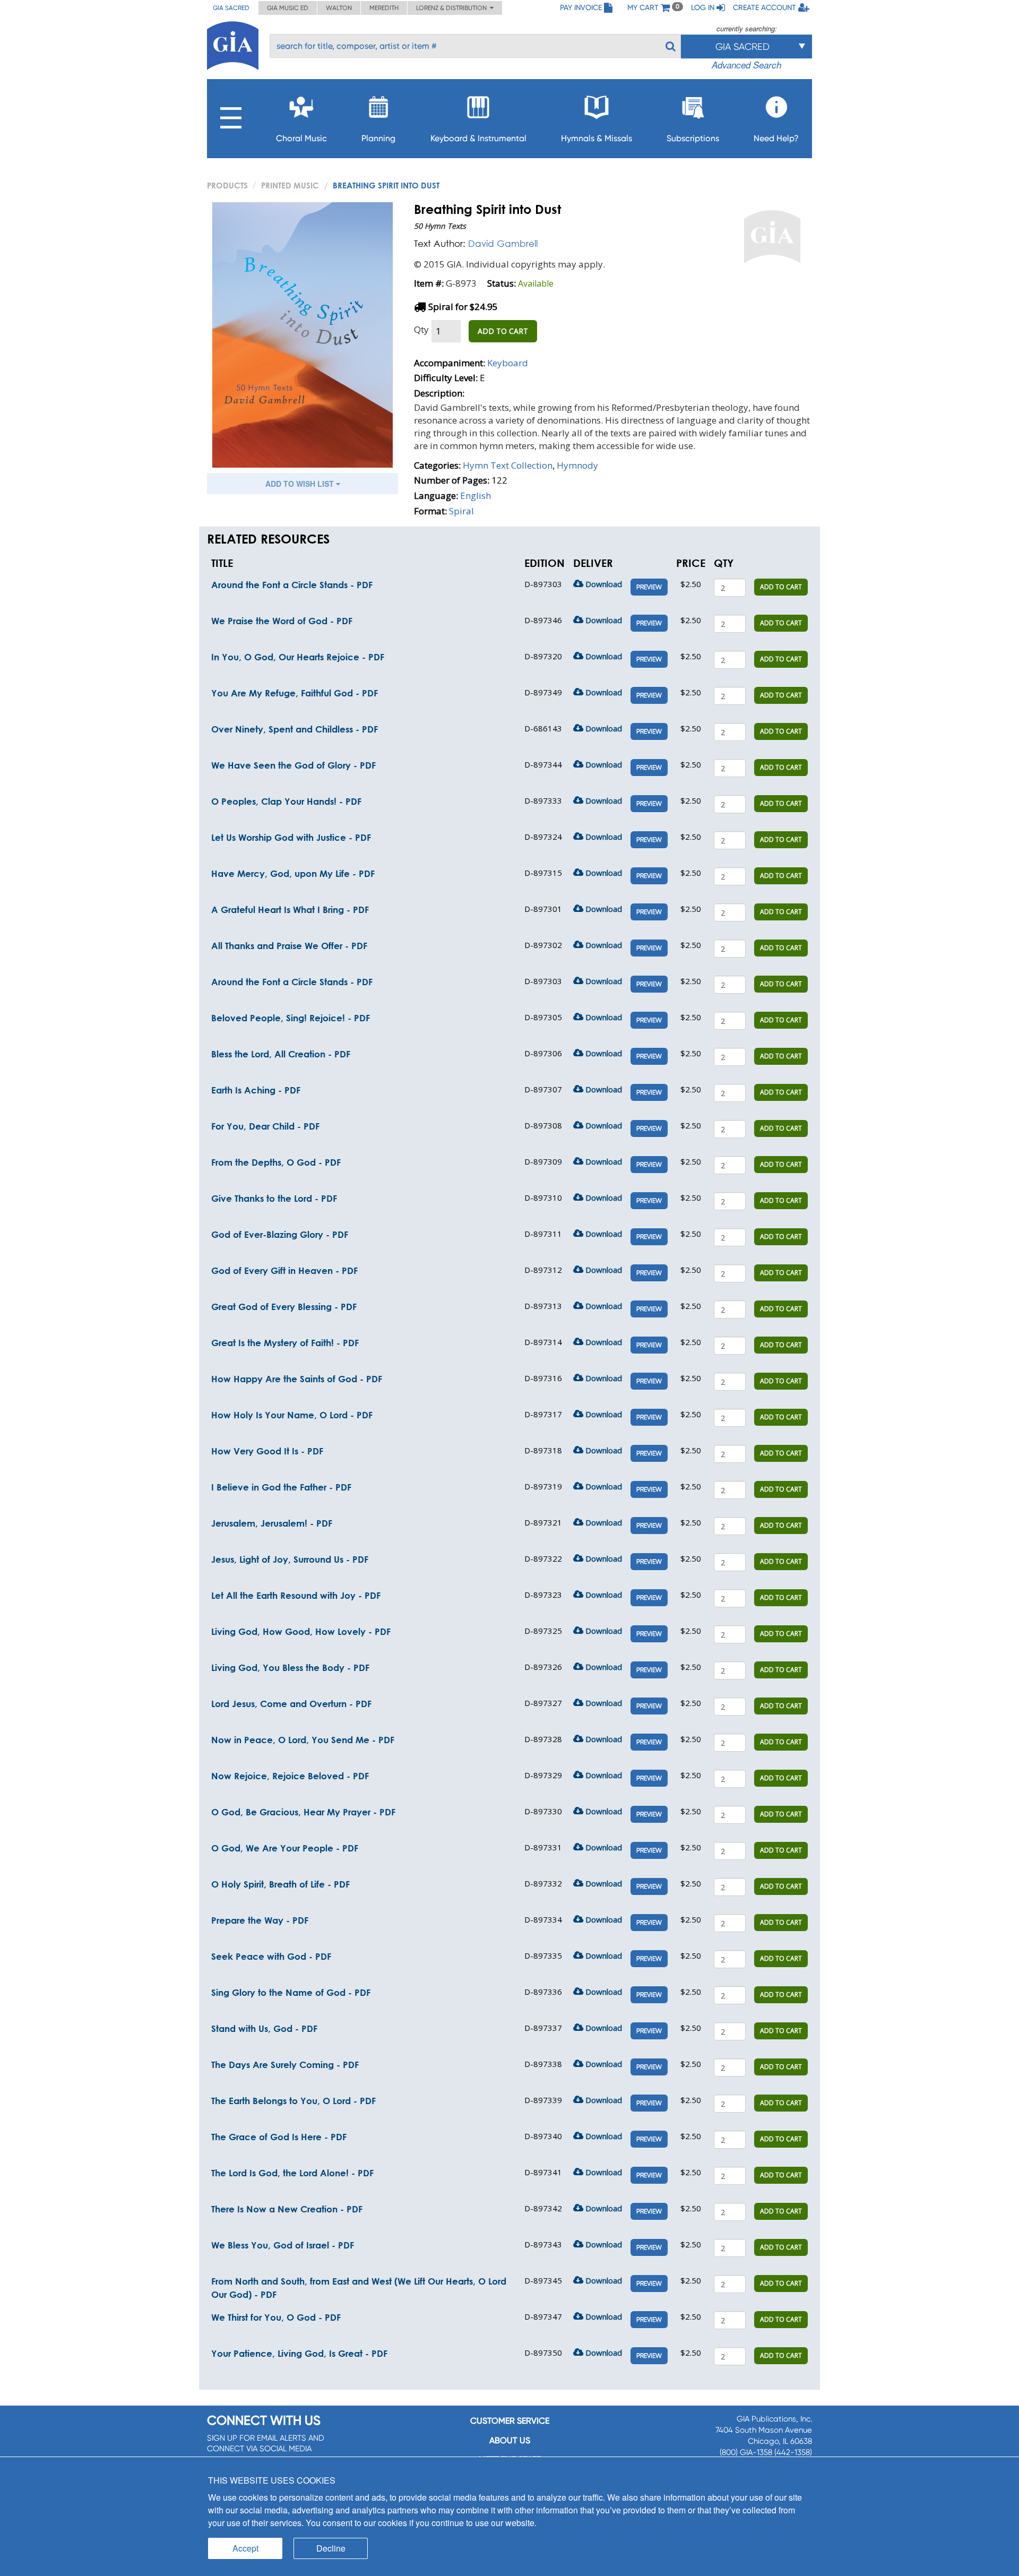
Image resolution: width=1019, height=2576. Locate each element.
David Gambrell (503, 243)
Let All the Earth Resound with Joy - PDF (296, 1595)
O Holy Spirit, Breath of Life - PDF (280, 1884)
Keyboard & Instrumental (478, 138)
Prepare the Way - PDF (260, 1920)
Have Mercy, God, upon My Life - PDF (293, 873)
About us (510, 2440)
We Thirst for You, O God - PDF (276, 2317)
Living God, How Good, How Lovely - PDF (301, 1631)
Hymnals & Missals (597, 138)
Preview (649, 587)
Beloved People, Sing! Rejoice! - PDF (291, 1018)
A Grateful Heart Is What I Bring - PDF (290, 910)
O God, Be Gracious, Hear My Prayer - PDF (303, 1812)
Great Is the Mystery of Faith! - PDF (285, 1343)
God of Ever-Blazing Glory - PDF (280, 1234)
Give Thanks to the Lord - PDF (274, 1198)
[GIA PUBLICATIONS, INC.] (233, 44)
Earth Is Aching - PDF (256, 1090)
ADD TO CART (503, 331)
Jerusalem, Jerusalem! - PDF (272, 1523)
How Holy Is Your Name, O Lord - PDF (292, 1415)
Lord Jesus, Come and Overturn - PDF (291, 1704)
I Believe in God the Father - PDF (281, 1487)
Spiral (461, 511)
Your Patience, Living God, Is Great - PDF (299, 2353)
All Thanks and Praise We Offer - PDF (289, 946)
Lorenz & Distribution (453, 8)
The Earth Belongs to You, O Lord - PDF (293, 2101)
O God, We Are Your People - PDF (285, 1848)
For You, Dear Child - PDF (265, 1126)
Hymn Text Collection (508, 465)
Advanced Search (746, 65)
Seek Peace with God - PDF (271, 1956)
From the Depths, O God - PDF (276, 1162)
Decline (331, 2548)
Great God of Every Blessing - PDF (284, 1307)
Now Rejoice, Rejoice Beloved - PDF (290, 1776)
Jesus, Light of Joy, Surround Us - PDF (290, 1559)
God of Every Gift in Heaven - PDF (284, 1270)
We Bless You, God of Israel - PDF (283, 2245)
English (476, 496)
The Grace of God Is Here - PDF (279, 2137)
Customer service (510, 2421)
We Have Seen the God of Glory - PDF (293, 765)
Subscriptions (693, 138)
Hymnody (577, 465)
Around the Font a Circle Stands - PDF (292, 585)
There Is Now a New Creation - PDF (287, 2209)
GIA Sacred (231, 8)
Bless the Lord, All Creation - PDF (281, 1054)
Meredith (384, 8)
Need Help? (776, 138)
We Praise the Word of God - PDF (282, 621)
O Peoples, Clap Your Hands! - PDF (286, 801)
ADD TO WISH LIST (301, 484)
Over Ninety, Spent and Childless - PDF (295, 729)
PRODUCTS (227, 185)
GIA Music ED (288, 8)
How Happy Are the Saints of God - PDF (297, 1379)
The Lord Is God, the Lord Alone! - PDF (292, 2173)
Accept (245, 2548)
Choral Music (301, 138)
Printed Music (290, 185)
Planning (378, 138)
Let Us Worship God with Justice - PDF (291, 837)
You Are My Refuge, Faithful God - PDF (295, 693)
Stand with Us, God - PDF (264, 2028)
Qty (421, 329)
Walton (339, 8)
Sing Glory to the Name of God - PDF (291, 1992)
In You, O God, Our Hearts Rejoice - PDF (298, 657)
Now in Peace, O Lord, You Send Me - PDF (303, 1740)
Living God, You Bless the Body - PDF (290, 1668)
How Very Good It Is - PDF (267, 1451)
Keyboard (508, 363)
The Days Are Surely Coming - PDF (285, 2065)
